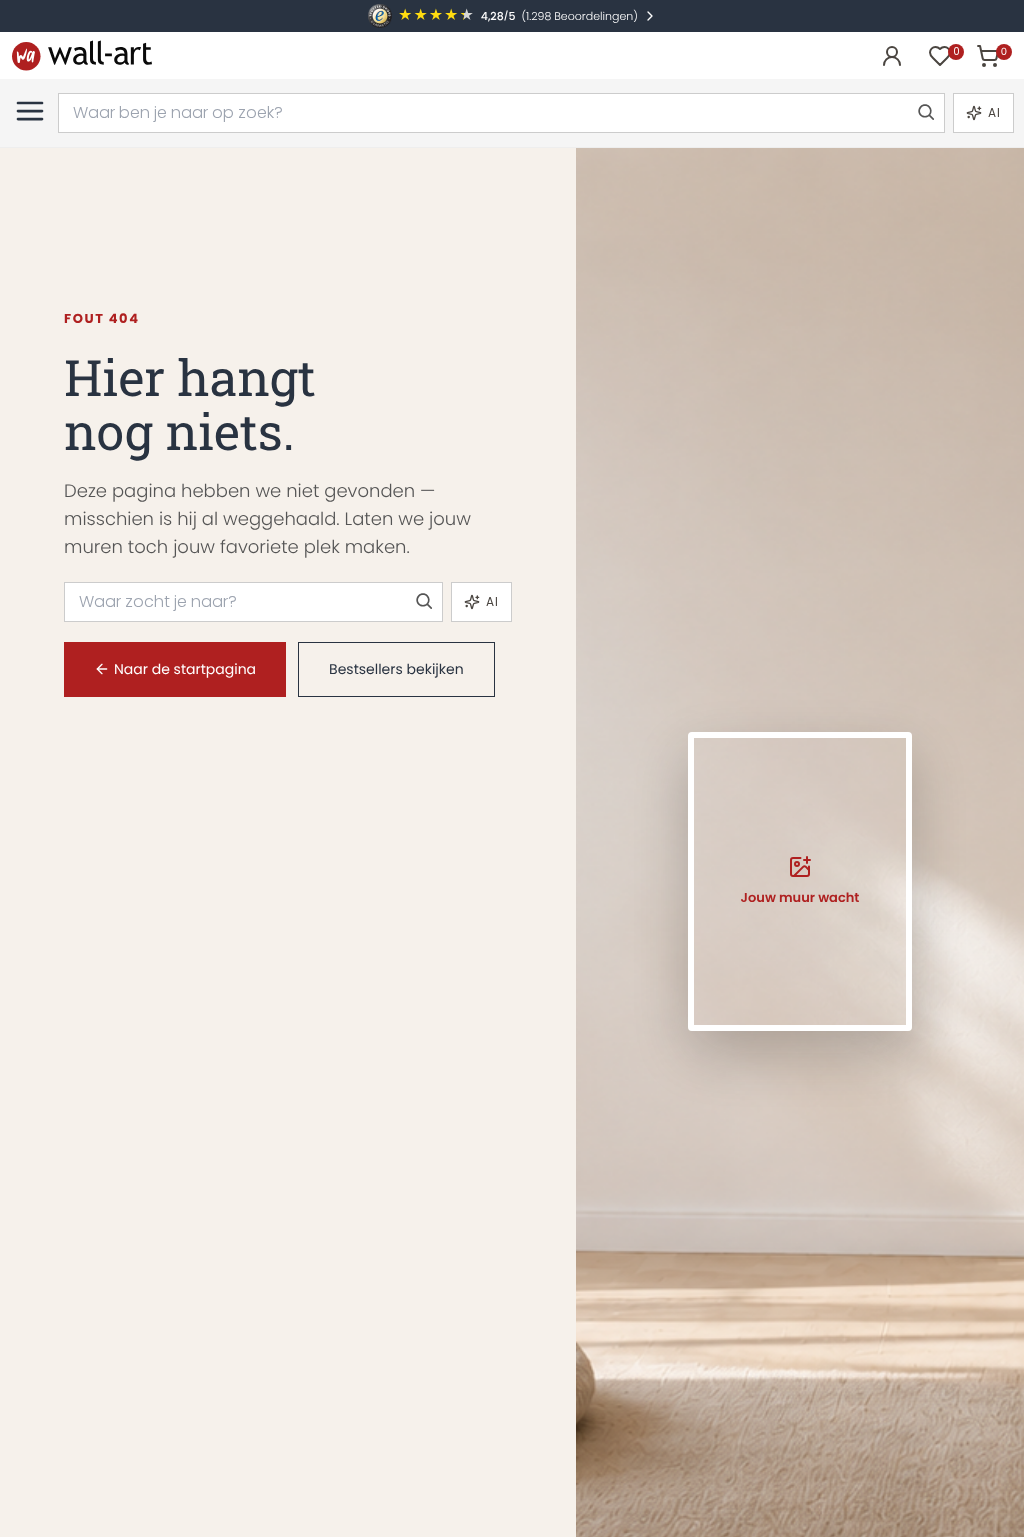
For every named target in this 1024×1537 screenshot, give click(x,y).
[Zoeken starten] (925, 113)
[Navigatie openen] (30, 111)
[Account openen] (892, 56)
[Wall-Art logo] (82, 55)
